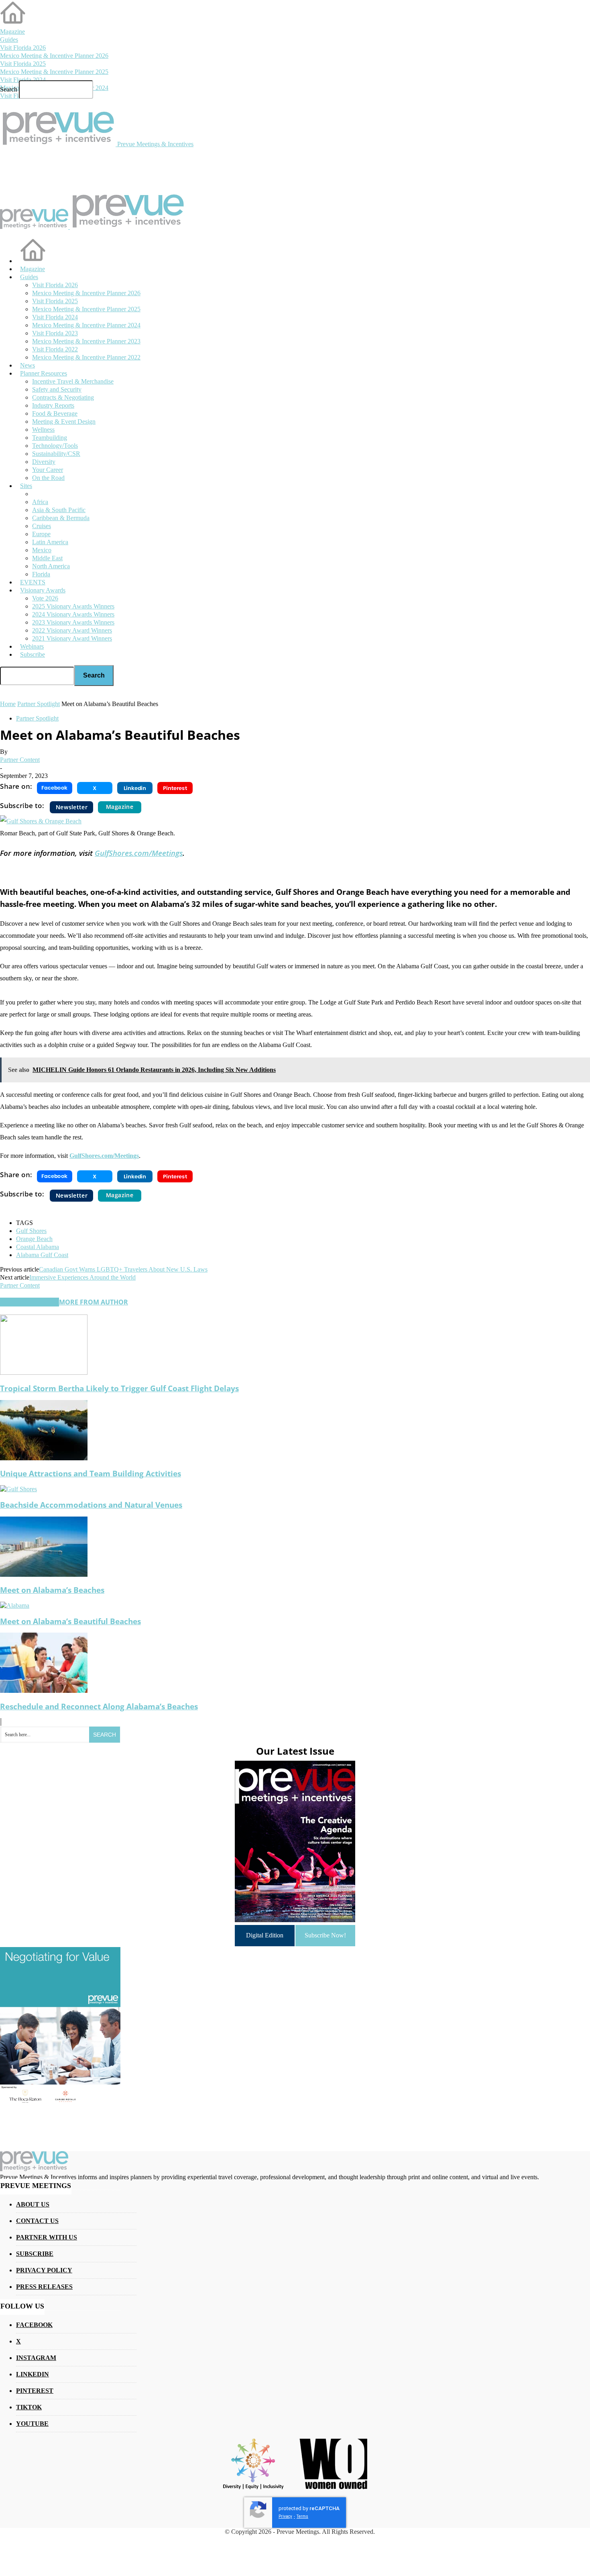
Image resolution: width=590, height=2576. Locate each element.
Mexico (42, 550)
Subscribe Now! (325, 1935)
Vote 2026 (45, 598)
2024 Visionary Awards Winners (73, 614)
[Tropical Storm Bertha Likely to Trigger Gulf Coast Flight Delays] (44, 1373)
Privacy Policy (44, 2270)
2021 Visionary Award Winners (72, 638)
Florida (41, 574)
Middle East (47, 558)
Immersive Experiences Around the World (82, 1277)
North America (51, 566)
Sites (26, 486)
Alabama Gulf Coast (42, 1255)
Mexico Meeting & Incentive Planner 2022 (86, 357)
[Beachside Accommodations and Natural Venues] (18, 1489)
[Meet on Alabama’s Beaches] (44, 1575)
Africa (40, 502)
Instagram (36, 2358)
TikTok (29, 2407)
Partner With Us (47, 2237)
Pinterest (35, 2391)
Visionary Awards (43, 590)
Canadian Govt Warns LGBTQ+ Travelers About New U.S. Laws (123, 1269)
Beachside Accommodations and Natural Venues (91, 1505)
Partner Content (20, 760)
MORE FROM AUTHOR (94, 1302)
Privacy (285, 2516)
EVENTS (33, 582)
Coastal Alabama (38, 1247)
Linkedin (33, 2374)
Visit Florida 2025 (23, 64)
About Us (33, 2204)
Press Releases (44, 2287)
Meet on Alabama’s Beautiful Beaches (70, 1621)
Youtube (32, 2424)
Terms (302, 2516)
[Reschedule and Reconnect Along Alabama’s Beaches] (44, 1691)
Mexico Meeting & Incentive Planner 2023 (86, 341)
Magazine (12, 32)
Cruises (42, 526)
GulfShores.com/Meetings (139, 853)
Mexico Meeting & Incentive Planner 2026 (54, 56)
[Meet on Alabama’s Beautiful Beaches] (15, 1605)
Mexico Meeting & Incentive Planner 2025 (54, 72)
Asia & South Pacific (59, 510)
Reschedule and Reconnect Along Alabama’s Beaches (99, 1706)
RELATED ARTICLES (29, 1302)
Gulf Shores (31, 1231)
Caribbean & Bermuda (61, 518)
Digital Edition (265, 1935)
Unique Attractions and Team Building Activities (91, 1473)
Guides (9, 40)
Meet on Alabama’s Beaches (52, 1590)
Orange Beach (34, 1239)
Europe (41, 534)
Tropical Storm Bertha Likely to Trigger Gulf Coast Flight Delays (119, 1388)
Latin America (50, 542)
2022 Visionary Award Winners (72, 630)
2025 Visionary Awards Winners (73, 606)
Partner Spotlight (37, 718)
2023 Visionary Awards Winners (73, 622)
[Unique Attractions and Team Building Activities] (44, 1458)
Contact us (37, 2221)
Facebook (34, 2325)
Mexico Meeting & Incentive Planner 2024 (86, 325)
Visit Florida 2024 (23, 80)
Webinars (32, 646)
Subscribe (33, 654)
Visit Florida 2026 (23, 48)
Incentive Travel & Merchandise (73, 381)
